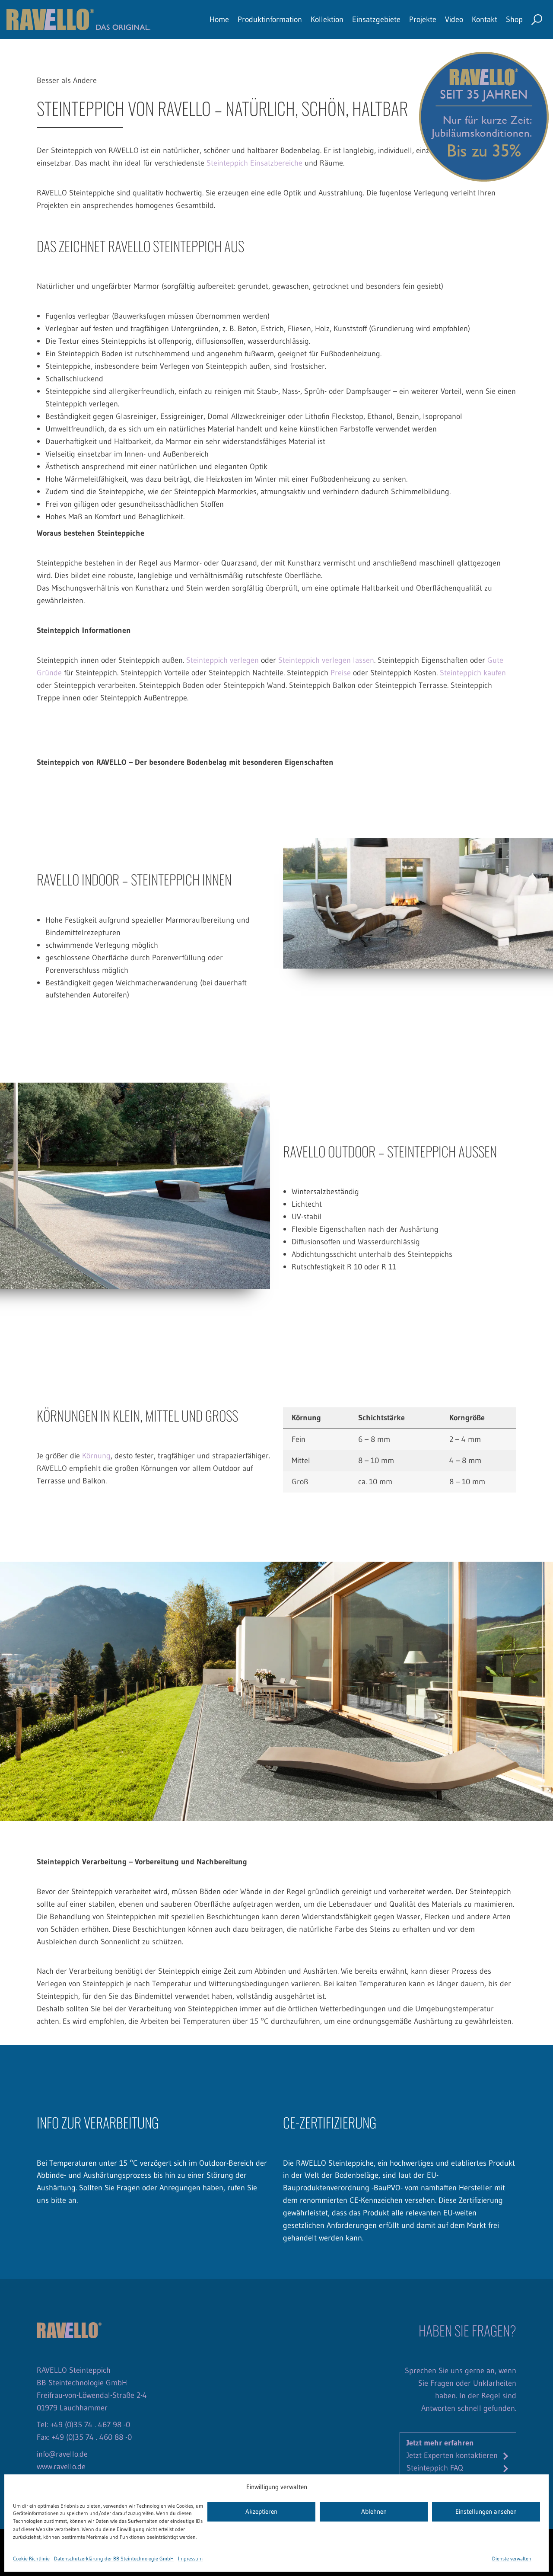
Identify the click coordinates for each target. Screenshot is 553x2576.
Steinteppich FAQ (435, 2468)
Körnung (96, 1456)
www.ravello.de (61, 2466)
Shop (514, 19)
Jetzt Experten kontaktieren (452, 2455)
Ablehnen (374, 2512)
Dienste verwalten (512, 2558)
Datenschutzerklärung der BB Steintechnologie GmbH (114, 2558)
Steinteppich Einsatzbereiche (254, 163)
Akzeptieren (261, 2512)
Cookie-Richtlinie (31, 2558)
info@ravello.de (62, 2454)
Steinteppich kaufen (473, 673)
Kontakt (485, 19)
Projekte (423, 19)
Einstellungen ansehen (486, 2512)
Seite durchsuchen (537, 20)
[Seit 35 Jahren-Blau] (484, 116)
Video (454, 19)
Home (219, 19)
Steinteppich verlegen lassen (326, 660)
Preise (341, 673)
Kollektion (327, 19)
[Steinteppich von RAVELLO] (79, 19)
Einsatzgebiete (376, 19)
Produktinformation (270, 19)
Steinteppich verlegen (222, 660)
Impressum (190, 2558)
